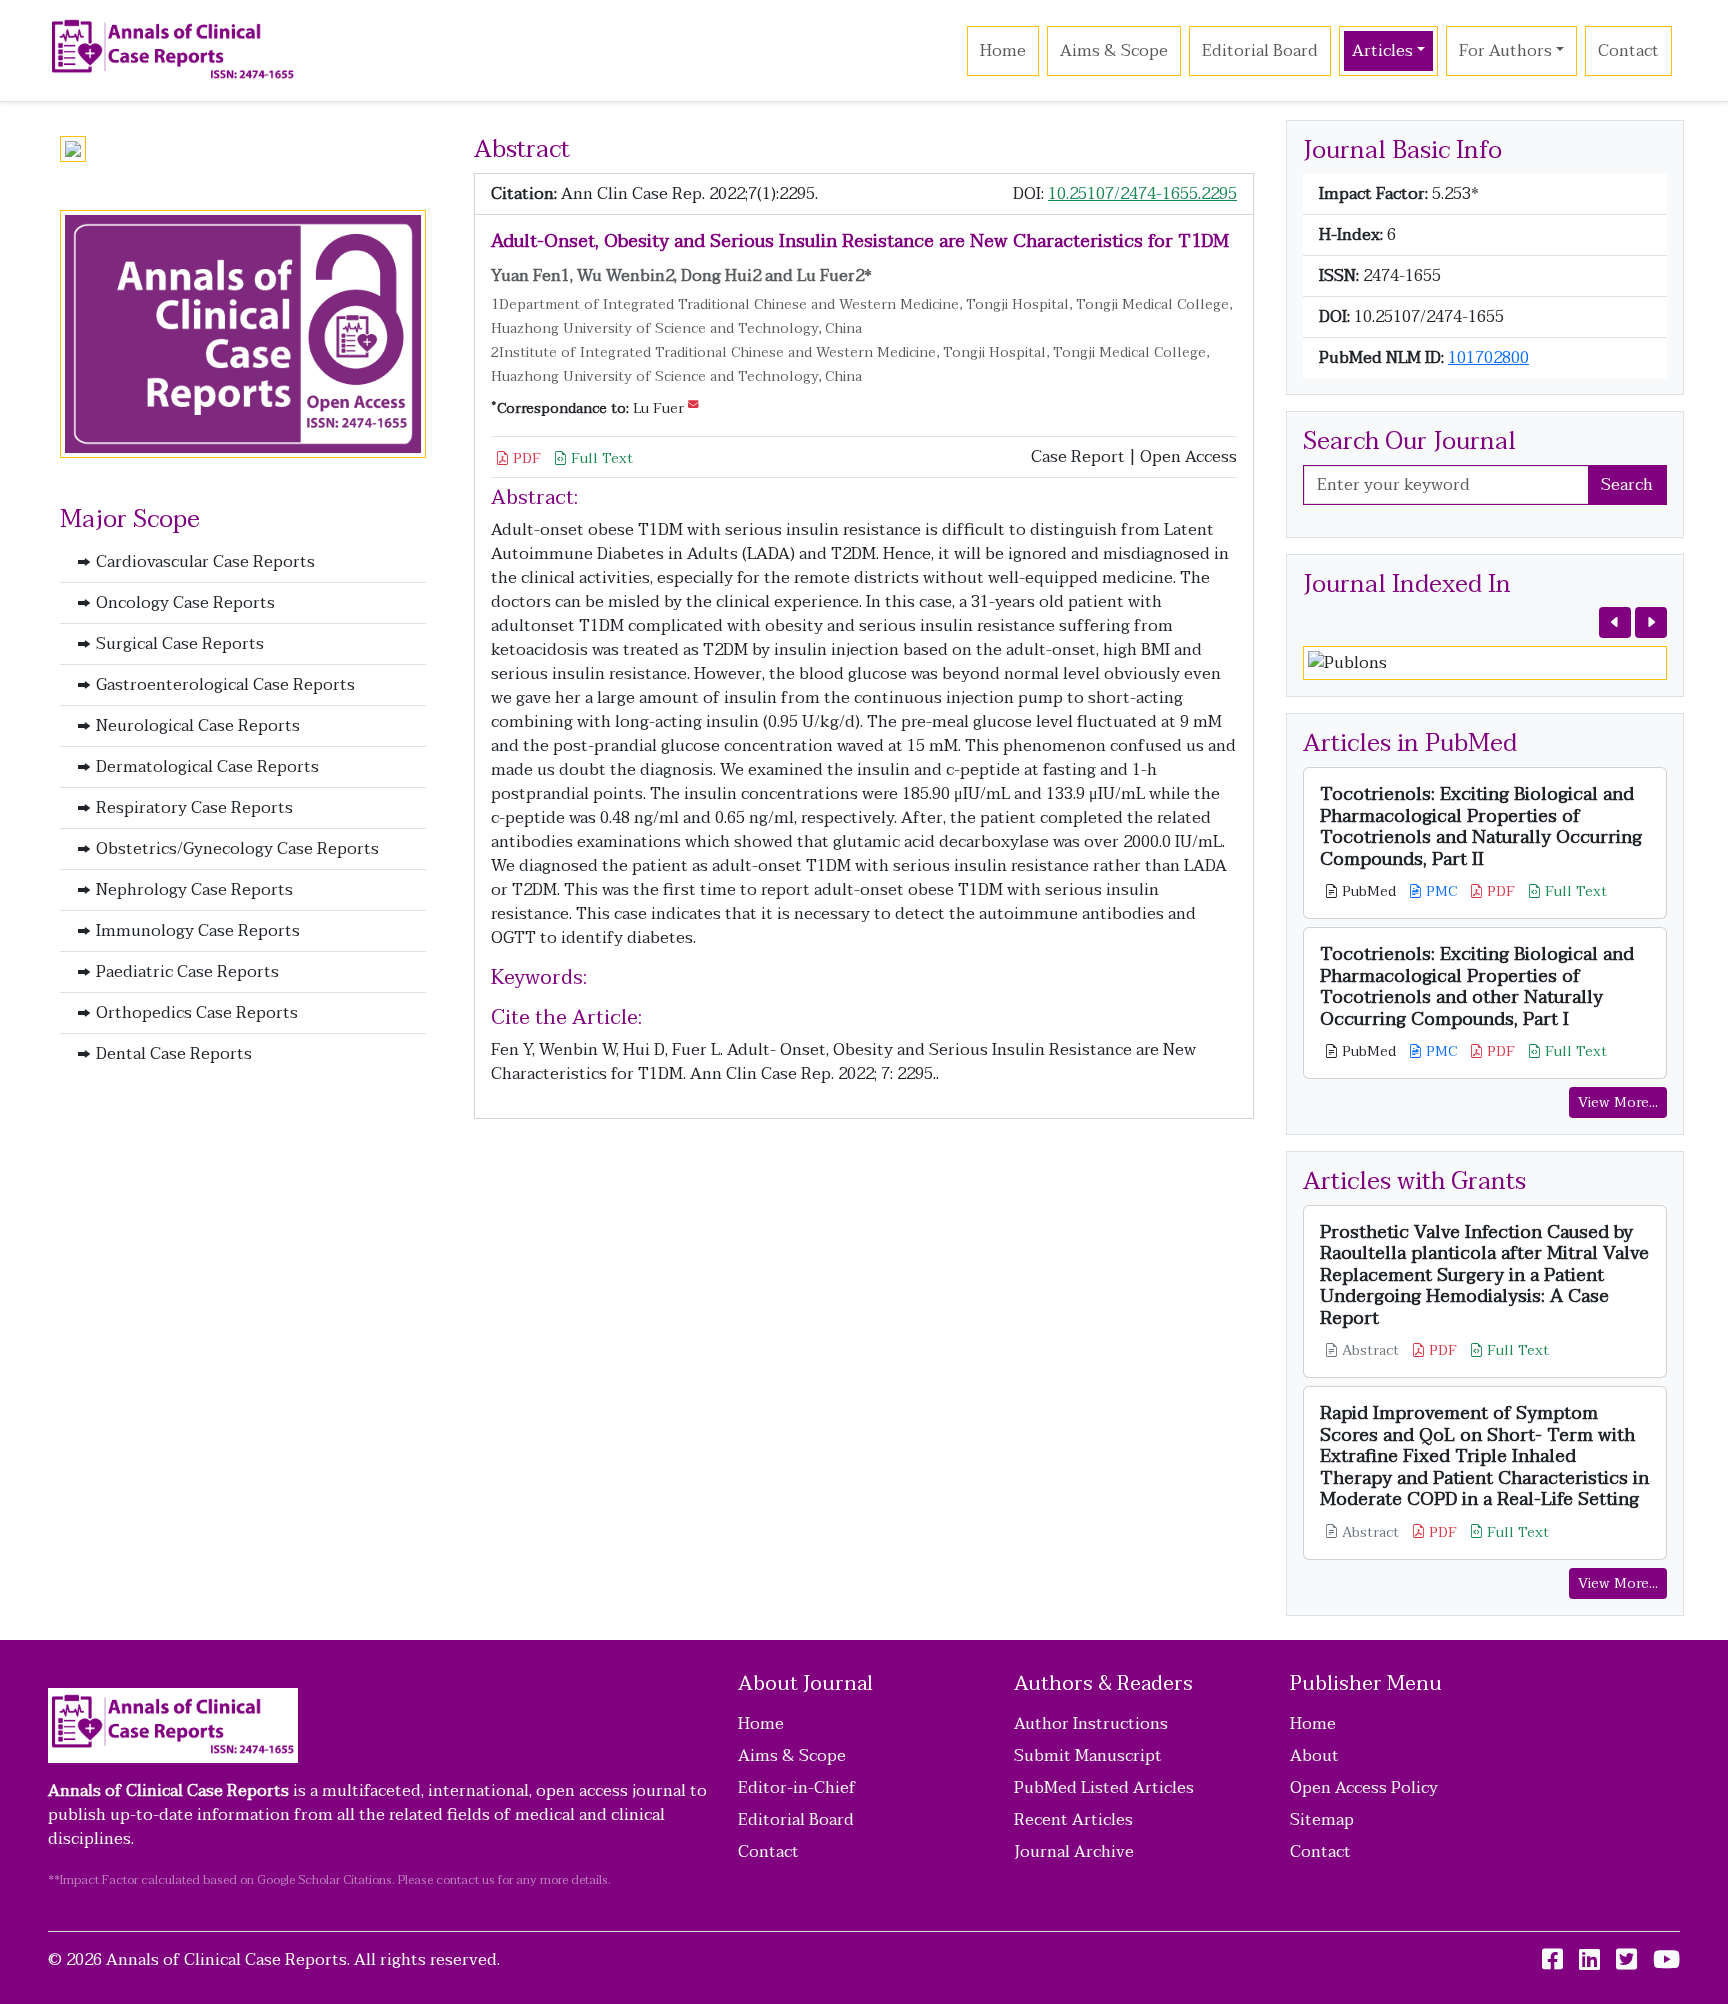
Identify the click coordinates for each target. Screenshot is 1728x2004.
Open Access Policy (1364, 1788)
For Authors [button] (1505, 51)
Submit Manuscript (1088, 1756)
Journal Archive (1074, 1852)
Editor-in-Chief (797, 1788)
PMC (1439, 891)
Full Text (600, 458)
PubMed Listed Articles (1104, 1788)
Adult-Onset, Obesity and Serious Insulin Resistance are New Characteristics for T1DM (860, 241)
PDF (525, 458)
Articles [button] (1382, 51)
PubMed (1367, 891)
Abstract (1368, 1350)
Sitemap (1322, 1820)
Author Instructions (1091, 1724)
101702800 (1488, 358)
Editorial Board (1260, 51)
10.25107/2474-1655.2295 (1142, 194)
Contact (1628, 51)
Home (1003, 51)
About (1314, 1756)
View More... (1618, 1102)
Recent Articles (1073, 1820)
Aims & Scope (1114, 51)
